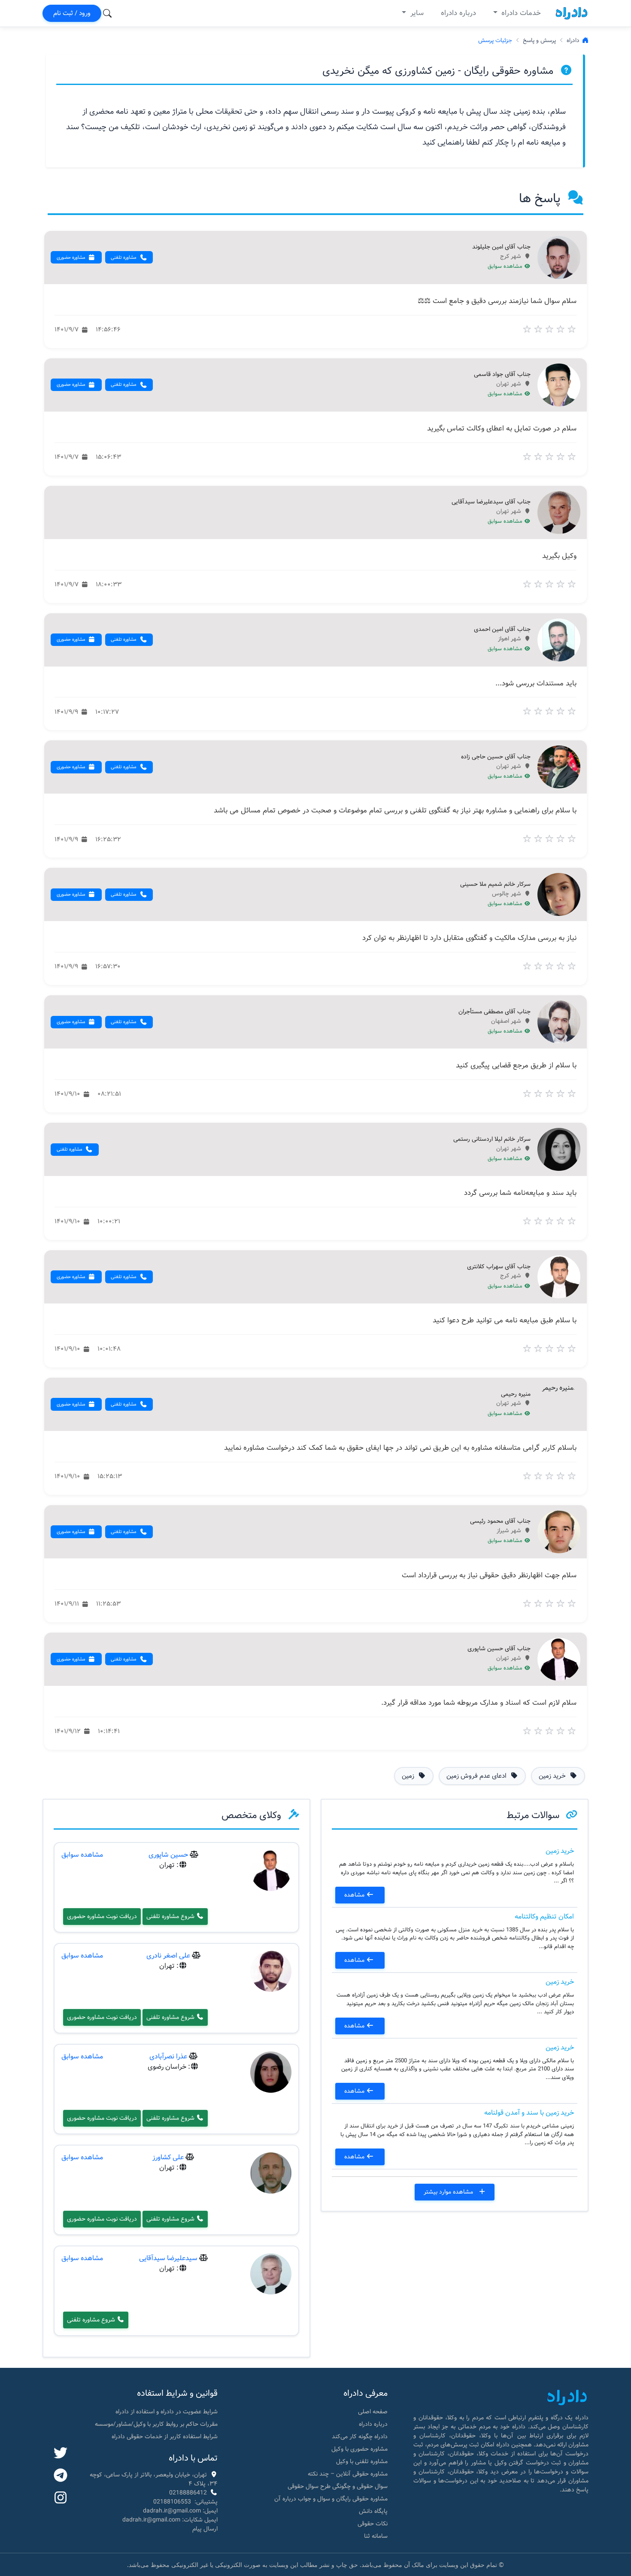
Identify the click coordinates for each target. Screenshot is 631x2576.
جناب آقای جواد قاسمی (502, 375)
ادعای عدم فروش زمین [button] (477, 1776)
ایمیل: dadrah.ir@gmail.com (180, 2511)
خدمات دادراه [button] (520, 13)
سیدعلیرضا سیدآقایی (168, 2258)
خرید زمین (560, 1851)
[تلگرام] (61, 2476)
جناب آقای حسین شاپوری (499, 1649)
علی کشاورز (168, 2157)
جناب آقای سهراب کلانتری (499, 1267)
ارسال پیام (205, 2529)
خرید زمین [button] (553, 1776)
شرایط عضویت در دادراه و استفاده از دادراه (167, 2412)
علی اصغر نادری (168, 1956)
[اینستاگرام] (61, 2498)
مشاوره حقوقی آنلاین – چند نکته (348, 2474)
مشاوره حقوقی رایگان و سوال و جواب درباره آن (331, 2499)
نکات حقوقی (373, 2524)
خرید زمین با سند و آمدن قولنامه (529, 2113)
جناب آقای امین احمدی (502, 630)
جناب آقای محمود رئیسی (500, 1521)
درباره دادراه (458, 13)
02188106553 (172, 2502)
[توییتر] (61, 2454)
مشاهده (355, 1895)
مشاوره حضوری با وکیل (359, 2449)
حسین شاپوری (168, 1855)
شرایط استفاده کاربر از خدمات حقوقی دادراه (165, 2437)
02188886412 (188, 2493)
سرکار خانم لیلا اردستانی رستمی (492, 1140)
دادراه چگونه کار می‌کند (360, 2437)
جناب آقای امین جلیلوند (501, 247)
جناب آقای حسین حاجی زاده (496, 757)
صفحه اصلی (373, 2412)
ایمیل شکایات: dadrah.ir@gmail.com (170, 2520)
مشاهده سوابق (506, 267)
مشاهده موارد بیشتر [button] (449, 2192)
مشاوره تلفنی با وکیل (362, 2461)
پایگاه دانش (373, 2511)
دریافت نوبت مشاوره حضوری (102, 1916)
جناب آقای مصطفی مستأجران (494, 1012)
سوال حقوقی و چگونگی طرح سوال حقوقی (338, 2486)
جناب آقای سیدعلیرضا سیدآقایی (491, 502)
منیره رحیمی (516, 1394)
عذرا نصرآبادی (168, 2056)
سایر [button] (416, 13)
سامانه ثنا (376, 2536)
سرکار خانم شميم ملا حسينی (495, 885)
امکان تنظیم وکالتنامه (544, 1917)
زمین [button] (409, 1776)
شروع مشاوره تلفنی (171, 1916)
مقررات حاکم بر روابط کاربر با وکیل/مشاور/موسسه (156, 2424)
